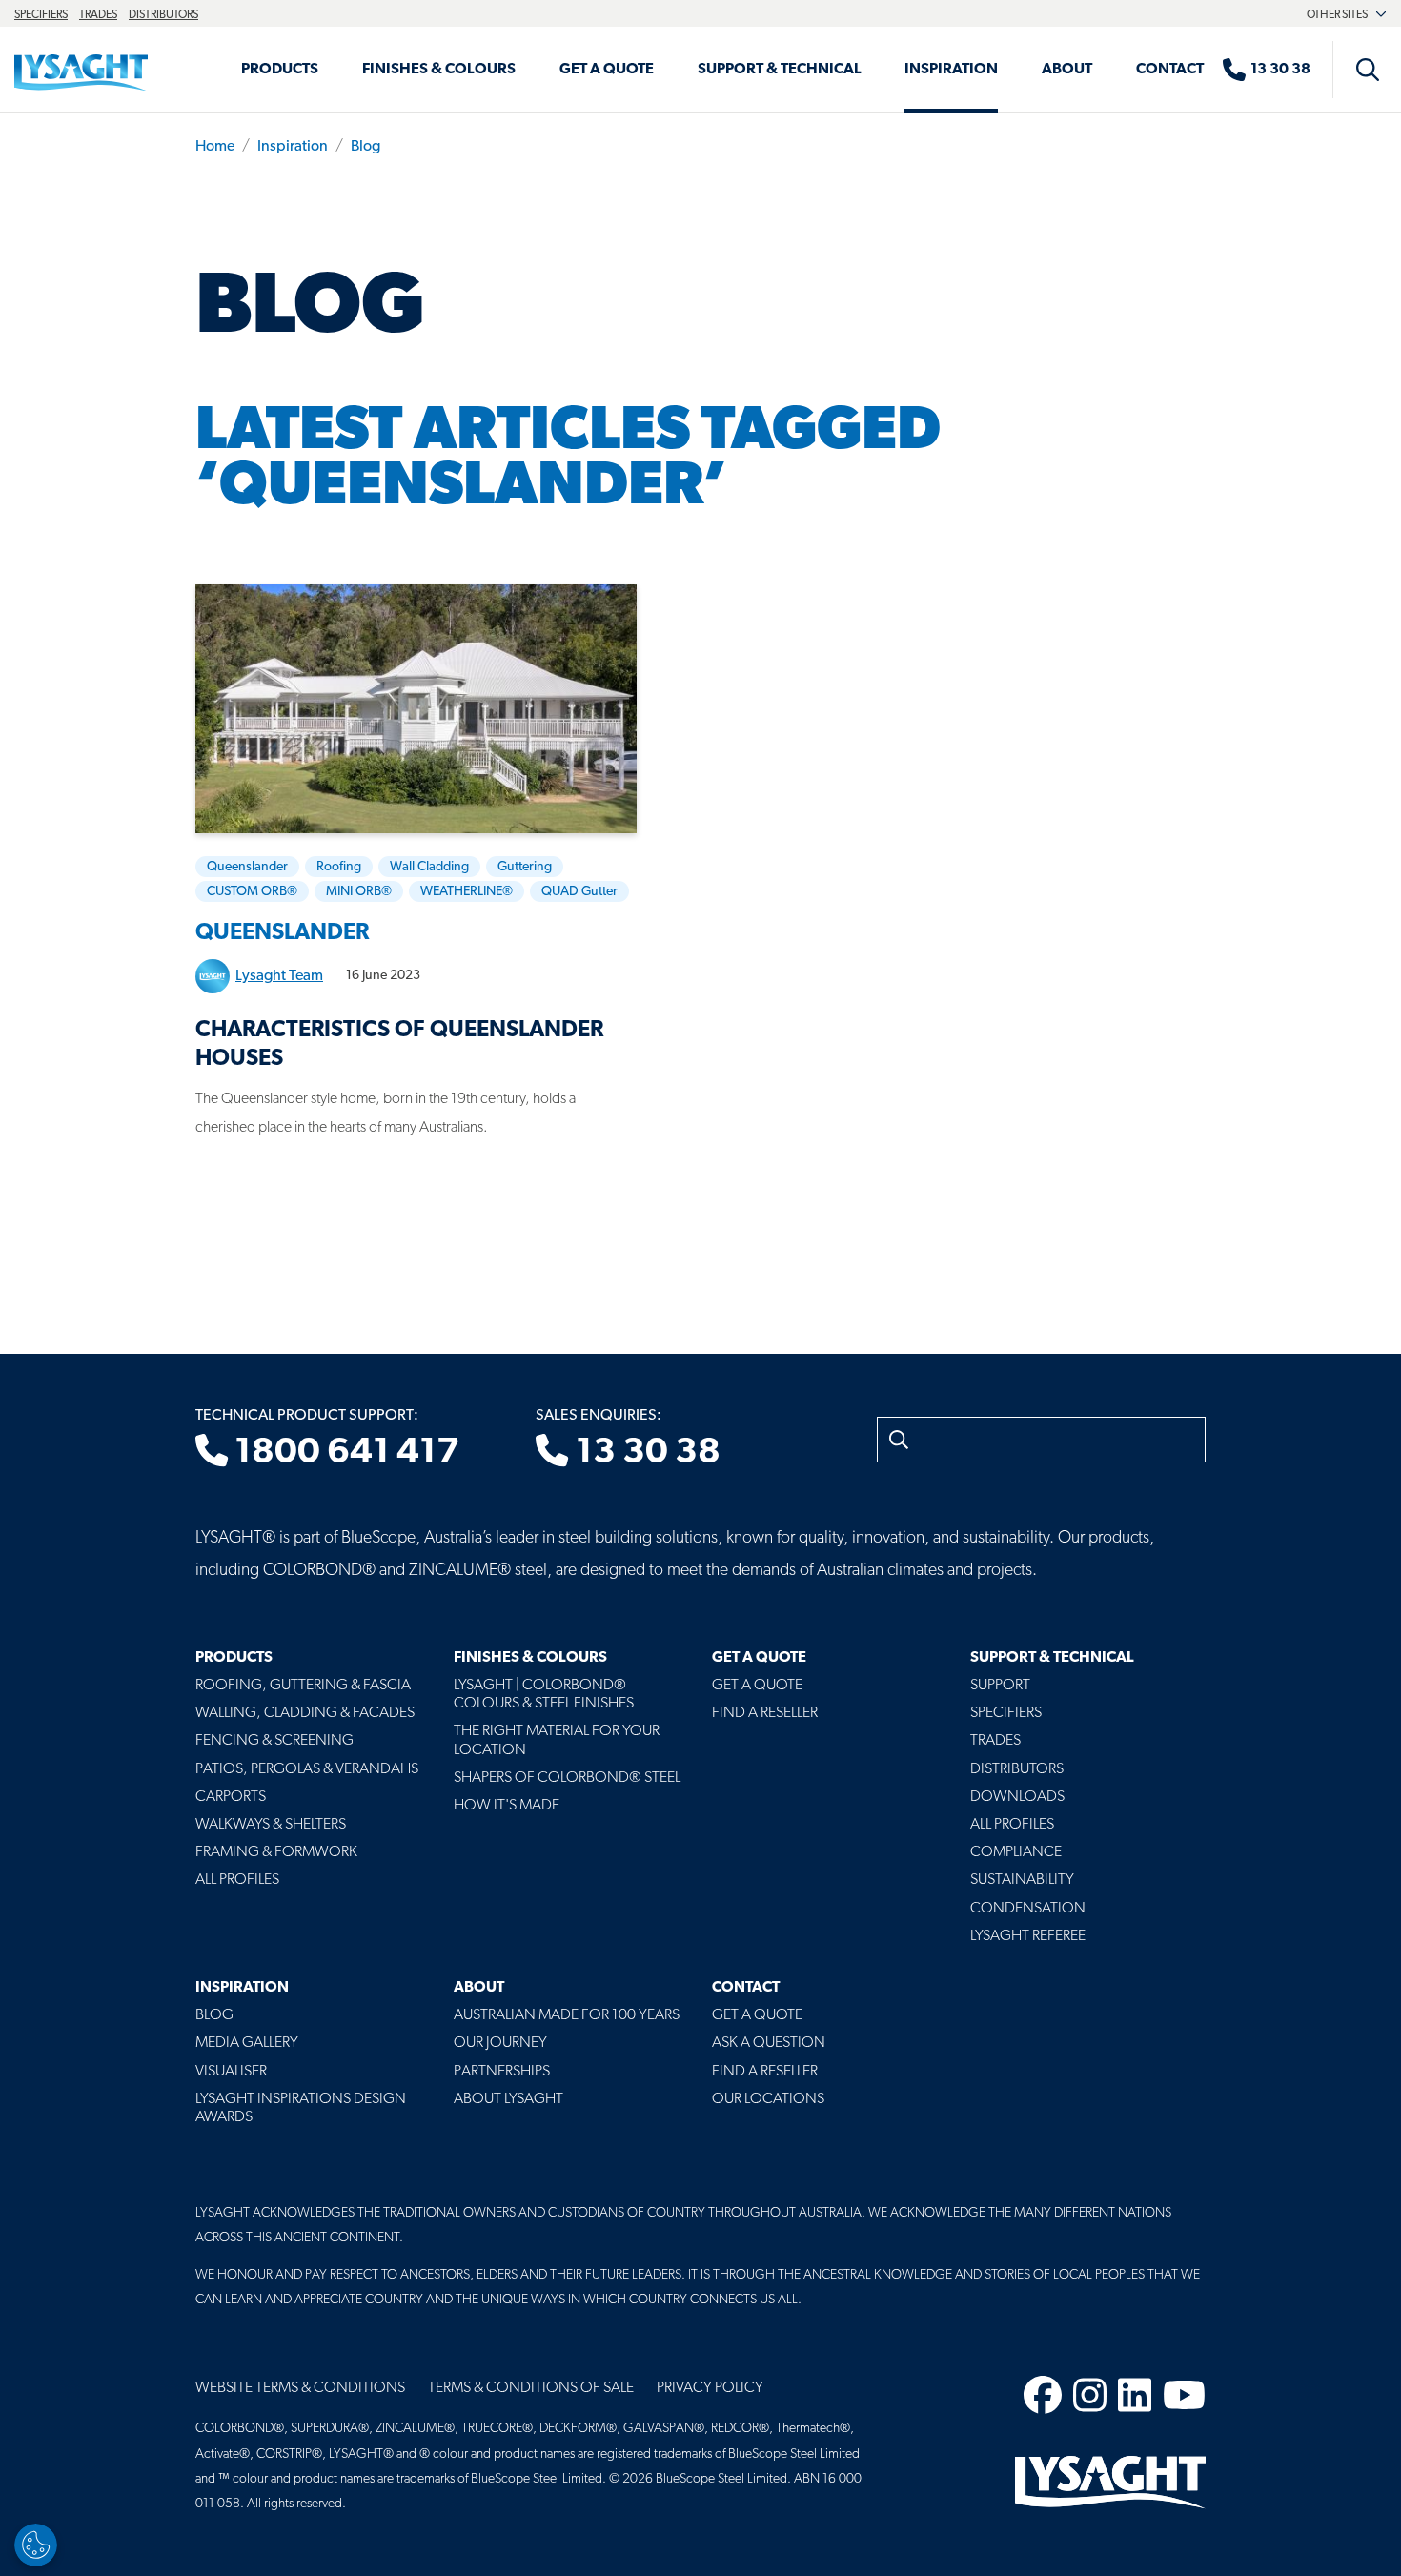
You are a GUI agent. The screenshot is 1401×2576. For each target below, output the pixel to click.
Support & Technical (780, 70)
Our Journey (500, 2043)
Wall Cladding (429, 867)
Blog (365, 147)
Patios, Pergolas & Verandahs (307, 1769)
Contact (1170, 70)
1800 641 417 (344, 1453)
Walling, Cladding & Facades (305, 1713)
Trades (98, 15)
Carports (231, 1797)
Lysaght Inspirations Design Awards (301, 2108)
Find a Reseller (765, 1713)
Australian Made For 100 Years (567, 2015)
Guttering (525, 867)
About (1067, 70)
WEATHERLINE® (467, 892)
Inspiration (951, 70)
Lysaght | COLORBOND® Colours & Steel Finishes (544, 1695)
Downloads (1017, 1797)
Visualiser (231, 2072)
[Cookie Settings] (36, 2545)
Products (280, 70)
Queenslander (247, 867)
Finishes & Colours (439, 70)
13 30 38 (645, 1453)
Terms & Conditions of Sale (531, 2388)
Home (215, 147)
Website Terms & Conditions (300, 2388)
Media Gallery (247, 2043)
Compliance (1016, 1852)
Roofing (339, 867)
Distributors (163, 15)
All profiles (1012, 1825)
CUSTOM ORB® (252, 892)
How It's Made (507, 1806)
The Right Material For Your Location (557, 1740)
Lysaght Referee (1028, 1936)
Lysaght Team (279, 976)
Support (1000, 1686)
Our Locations (768, 2099)
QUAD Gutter (579, 892)
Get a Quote (607, 70)
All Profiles (237, 1880)
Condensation (1028, 1909)
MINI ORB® (359, 892)
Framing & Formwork (276, 1852)
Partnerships (502, 2072)
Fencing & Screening (274, 1741)
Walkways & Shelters (271, 1825)
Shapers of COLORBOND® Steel (567, 1778)
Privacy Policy (710, 2388)
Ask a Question (769, 2043)
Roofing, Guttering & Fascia (303, 1686)
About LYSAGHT (508, 2099)
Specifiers (41, 15)
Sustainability (1022, 1880)
